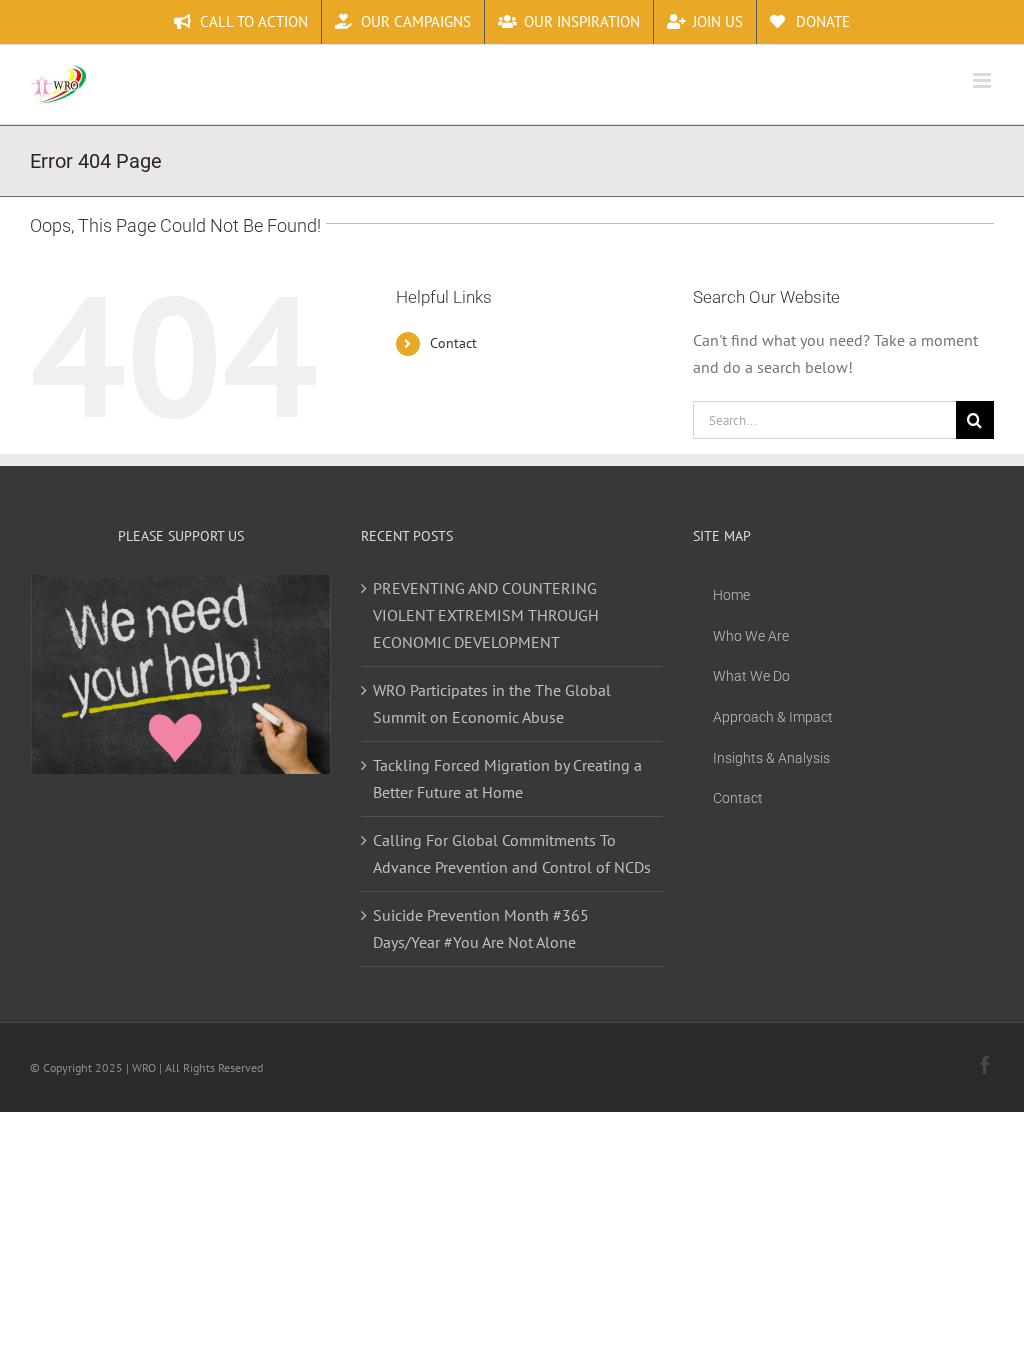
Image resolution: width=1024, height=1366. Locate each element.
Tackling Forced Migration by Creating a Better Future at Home (507, 778)
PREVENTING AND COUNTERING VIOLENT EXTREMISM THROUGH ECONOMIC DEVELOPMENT (486, 615)
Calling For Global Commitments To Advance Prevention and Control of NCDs (512, 853)
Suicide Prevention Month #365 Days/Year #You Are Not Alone (481, 928)
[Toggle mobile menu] (983, 80)
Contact (453, 343)
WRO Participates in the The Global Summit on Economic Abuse (492, 703)
